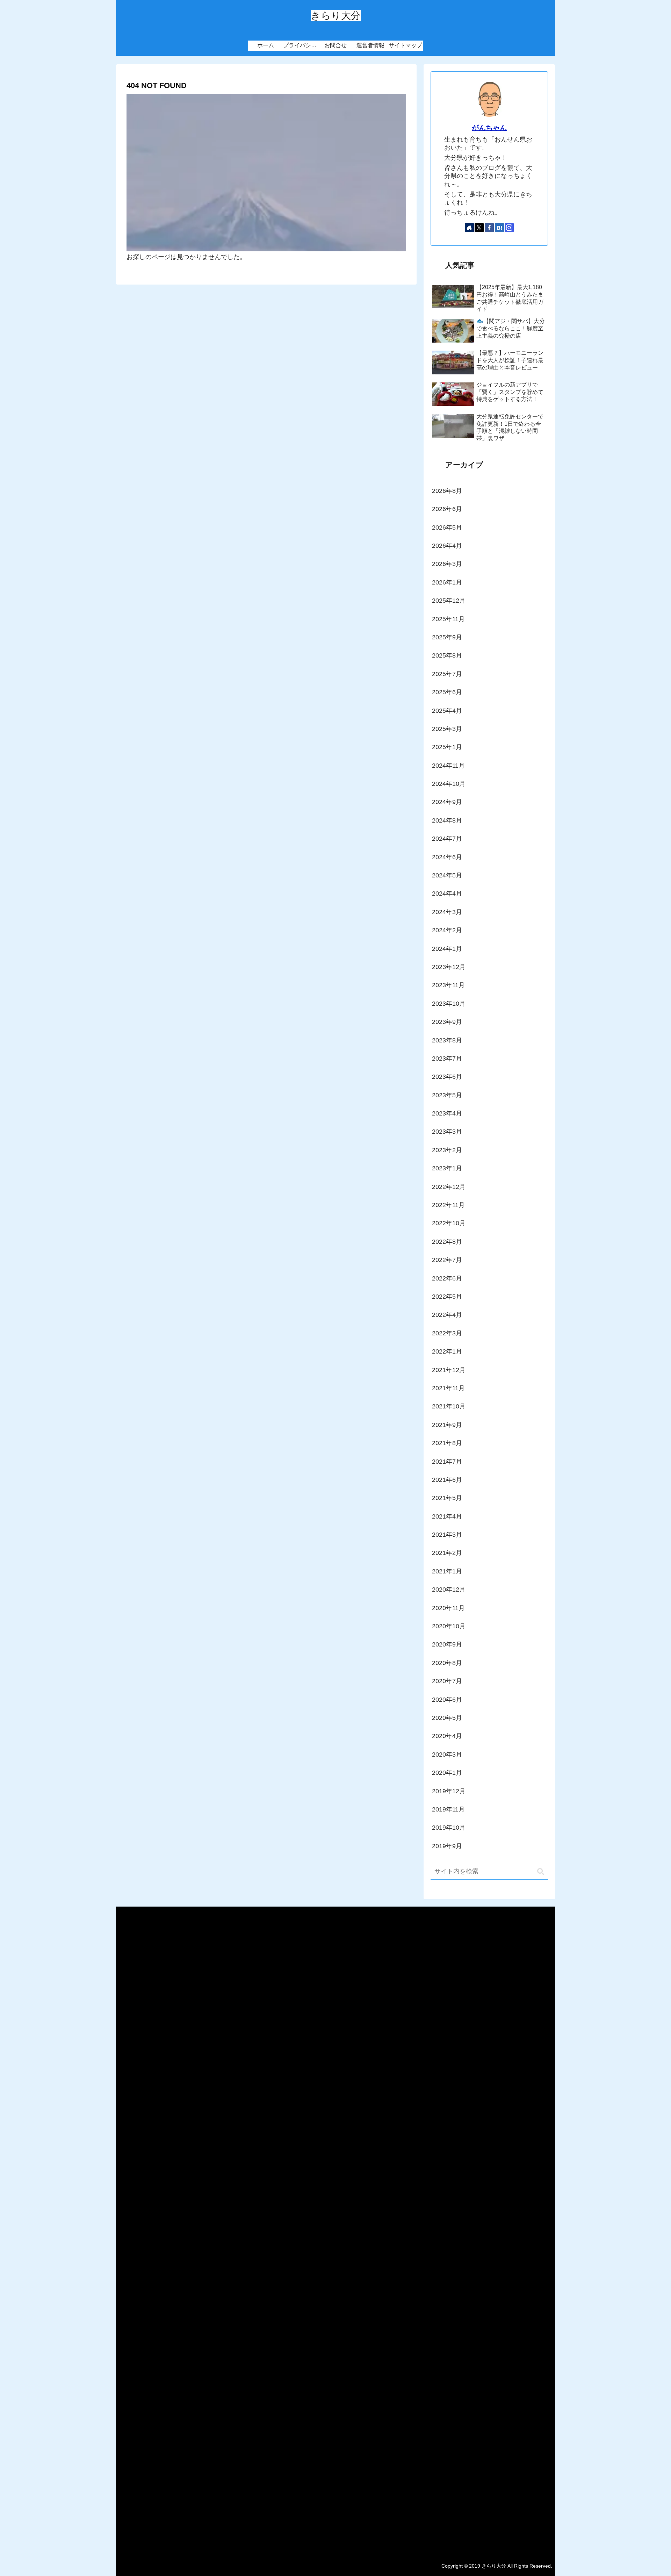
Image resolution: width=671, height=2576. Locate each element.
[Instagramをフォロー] (509, 228)
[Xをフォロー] (479, 228)
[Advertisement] (336, 2229)
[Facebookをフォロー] (489, 228)
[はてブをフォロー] (499, 228)
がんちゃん (489, 128)
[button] (541, 1872)
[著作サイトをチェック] (469, 228)
